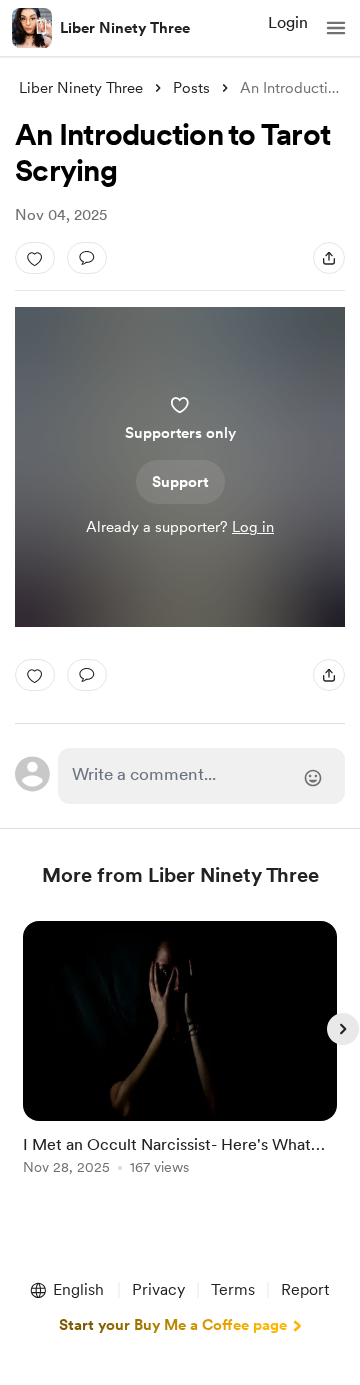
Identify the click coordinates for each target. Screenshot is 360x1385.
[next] (343, 1029)
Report (305, 1289)
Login (288, 22)
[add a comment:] (87, 258)
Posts (191, 88)
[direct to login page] (201, 776)
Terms (233, 1289)
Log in (253, 527)
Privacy (158, 1289)
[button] (336, 28)
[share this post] (329, 258)
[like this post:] (35, 258)
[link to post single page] (180, 1051)
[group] (180, 1059)
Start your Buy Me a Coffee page (173, 1325)
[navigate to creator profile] (32, 28)
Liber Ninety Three (125, 28)
